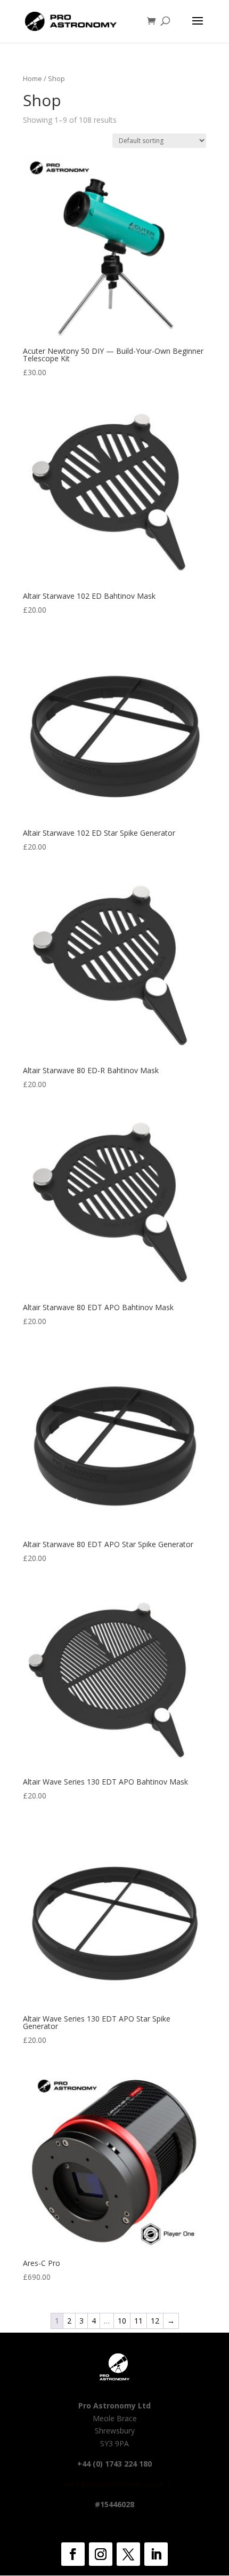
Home (32, 78)
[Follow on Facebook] (73, 2554)
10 (122, 2321)
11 (138, 2321)
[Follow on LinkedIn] (156, 2554)
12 (155, 2321)
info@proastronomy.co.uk (114, 2484)
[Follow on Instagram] (101, 2554)
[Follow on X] (128, 2554)
